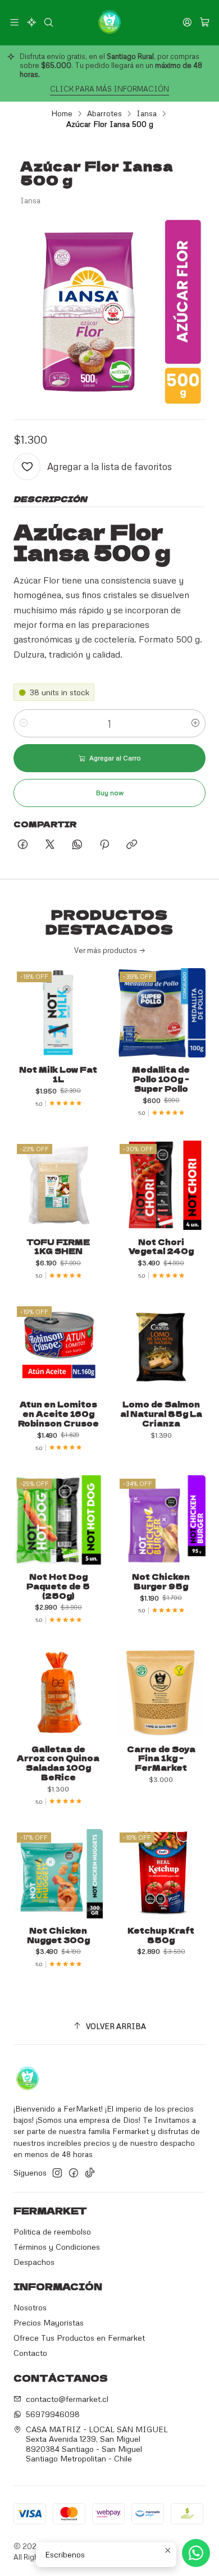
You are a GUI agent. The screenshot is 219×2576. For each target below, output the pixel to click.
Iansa (147, 113)
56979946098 (53, 2414)
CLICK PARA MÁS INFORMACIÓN (109, 89)
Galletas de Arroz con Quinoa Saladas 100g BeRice (58, 1763)
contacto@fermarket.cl (67, 2399)
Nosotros (30, 2307)
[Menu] (14, 22)
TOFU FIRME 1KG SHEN (58, 1247)
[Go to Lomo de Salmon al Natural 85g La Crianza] (161, 1348)
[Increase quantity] (195, 723)
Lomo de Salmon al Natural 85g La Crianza (161, 1414)
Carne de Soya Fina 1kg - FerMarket (161, 1758)
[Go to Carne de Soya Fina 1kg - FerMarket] (161, 1692)
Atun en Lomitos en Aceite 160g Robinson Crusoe (58, 1414)
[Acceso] (187, 22)
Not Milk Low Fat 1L (58, 1074)
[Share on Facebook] (23, 845)
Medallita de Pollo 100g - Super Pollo (161, 1079)
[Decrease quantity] (24, 723)
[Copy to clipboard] (132, 845)
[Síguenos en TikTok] (90, 2173)
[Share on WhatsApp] (77, 845)
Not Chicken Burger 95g (161, 1581)
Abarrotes (104, 113)
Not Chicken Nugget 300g (58, 1935)
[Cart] (205, 22)
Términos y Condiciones (57, 2247)
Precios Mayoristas (49, 2322)
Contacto (30, 2353)
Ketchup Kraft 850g (161, 1935)
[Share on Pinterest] (104, 845)
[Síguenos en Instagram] (57, 2173)
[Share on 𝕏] (50, 845)
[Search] (49, 22)
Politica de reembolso (52, 2231)
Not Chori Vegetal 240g (161, 1247)
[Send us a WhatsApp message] (196, 2553)
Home (62, 113)
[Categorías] (31, 22)
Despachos (34, 2262)
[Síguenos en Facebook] (74, 2173)
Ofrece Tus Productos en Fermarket (79, 2338)
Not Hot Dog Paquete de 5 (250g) (58, 1586)
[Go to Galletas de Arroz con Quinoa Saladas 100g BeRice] (58, 1692)
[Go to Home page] (109, 22)
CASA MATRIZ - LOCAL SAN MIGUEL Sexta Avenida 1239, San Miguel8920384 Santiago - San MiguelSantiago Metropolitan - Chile (97, 2444)
